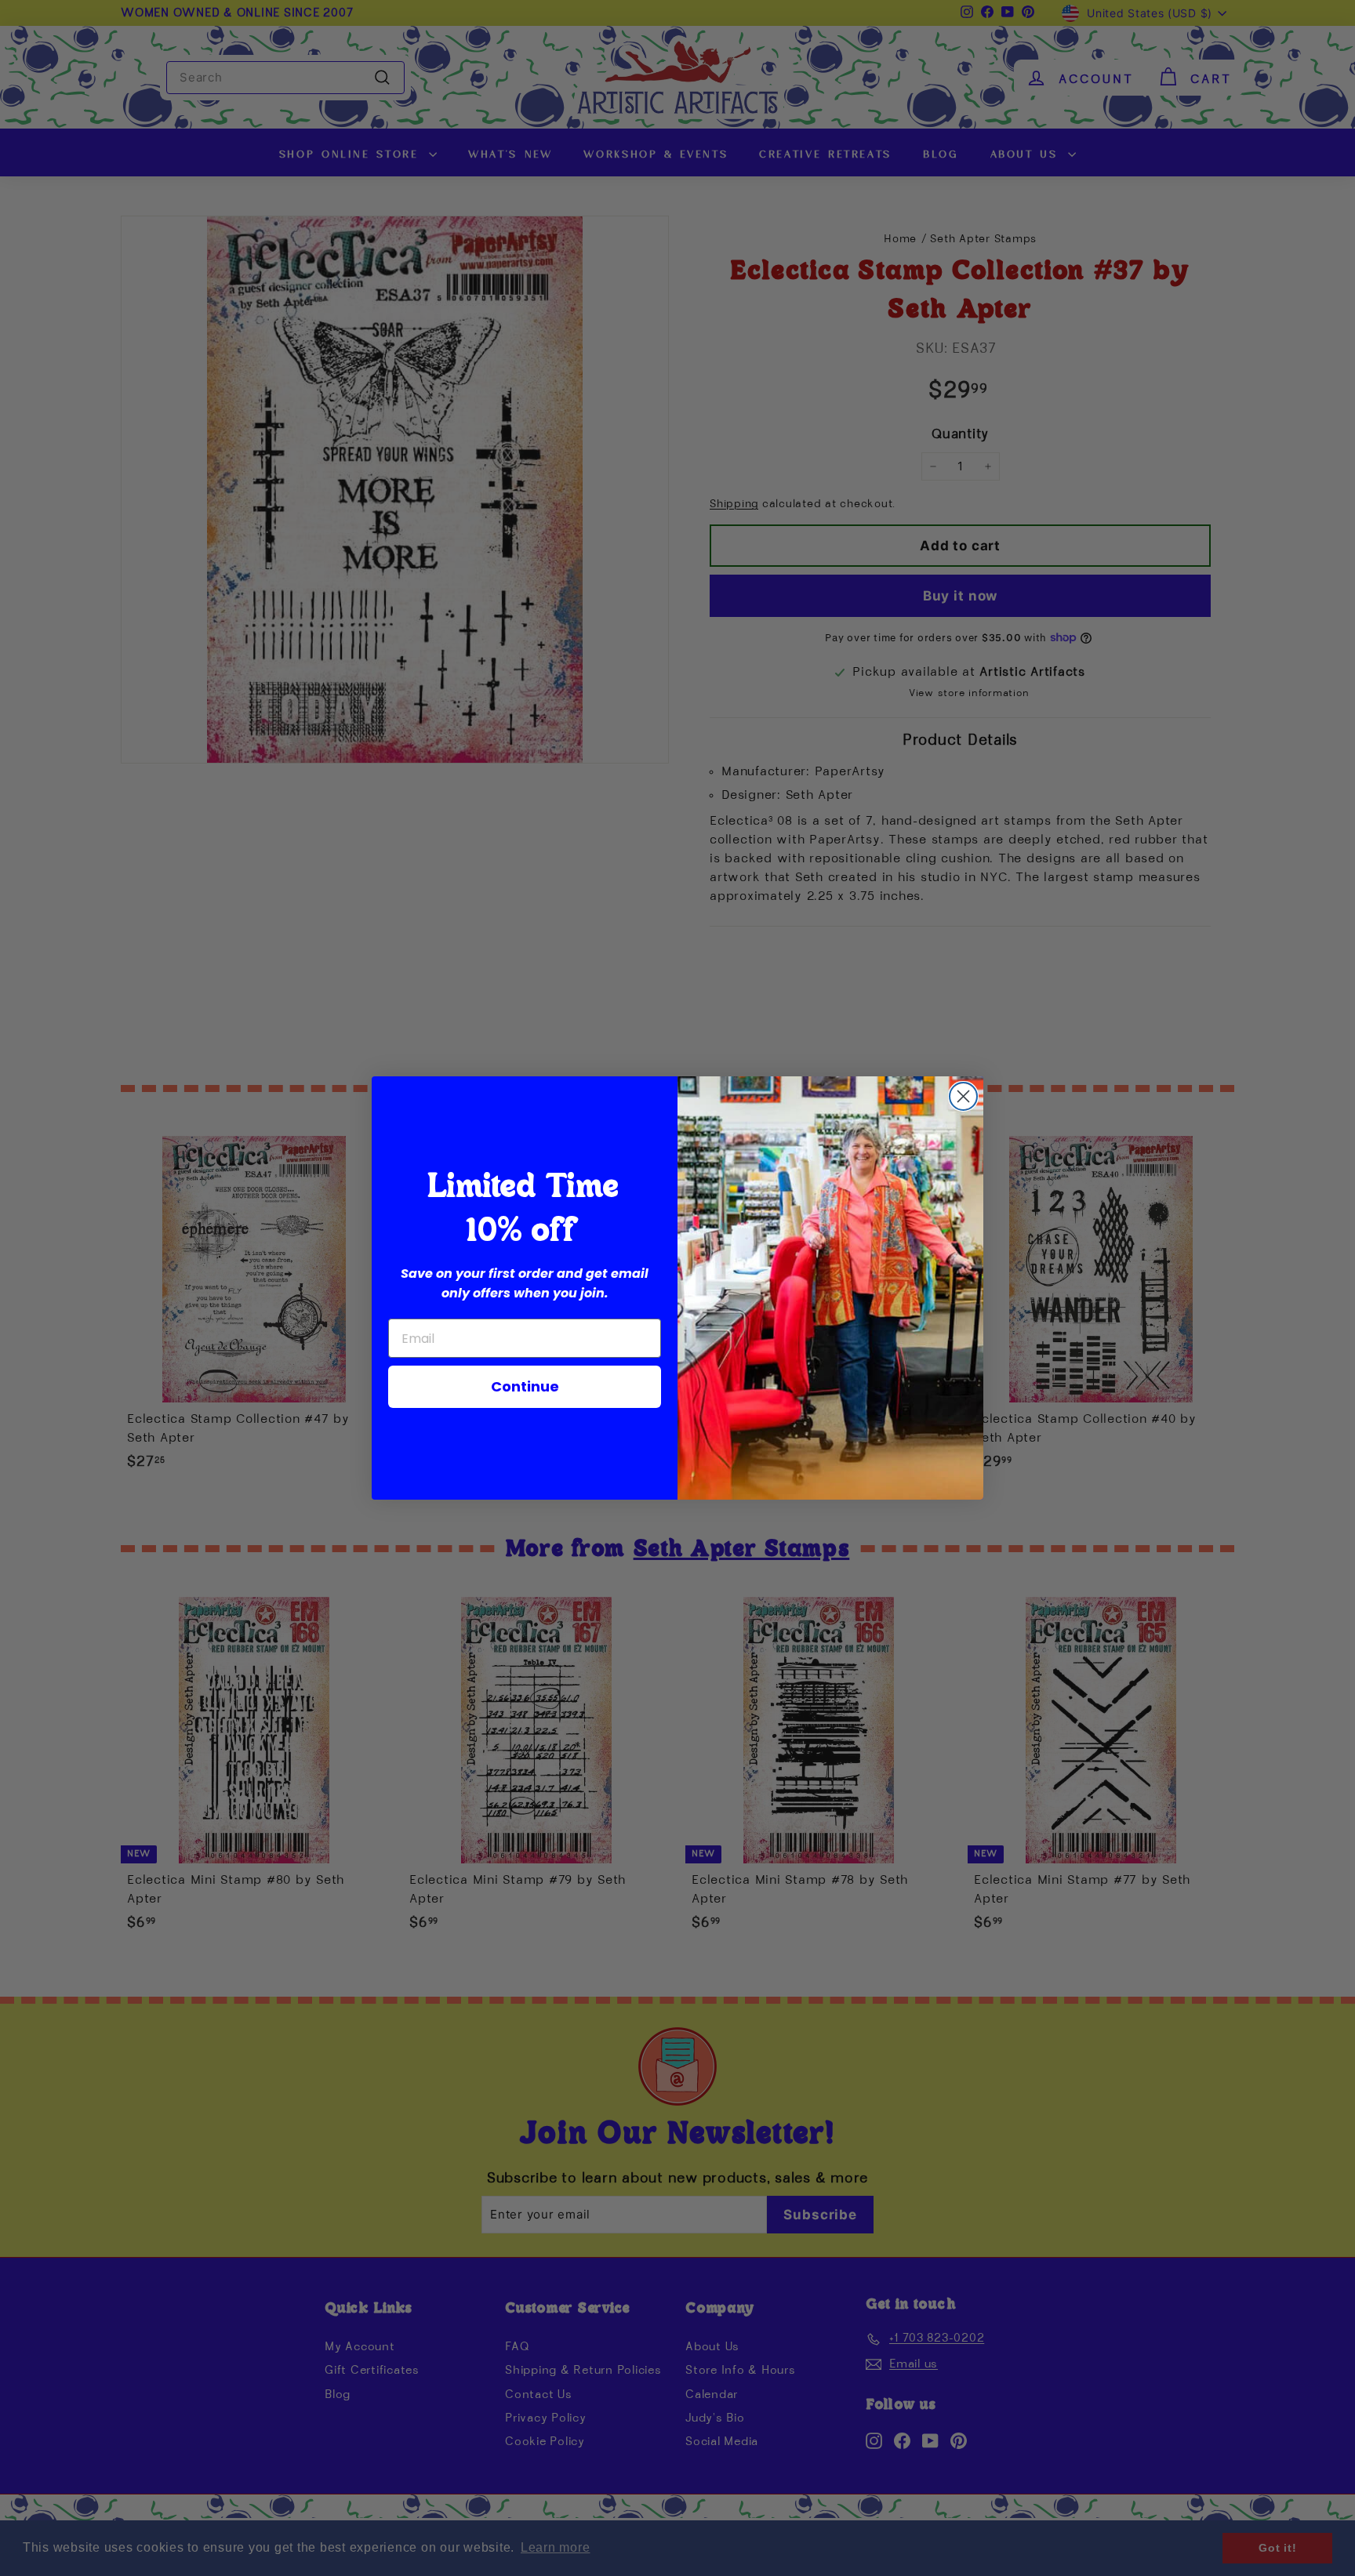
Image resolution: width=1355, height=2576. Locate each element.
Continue (525, 1386)
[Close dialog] (963, 1096)
